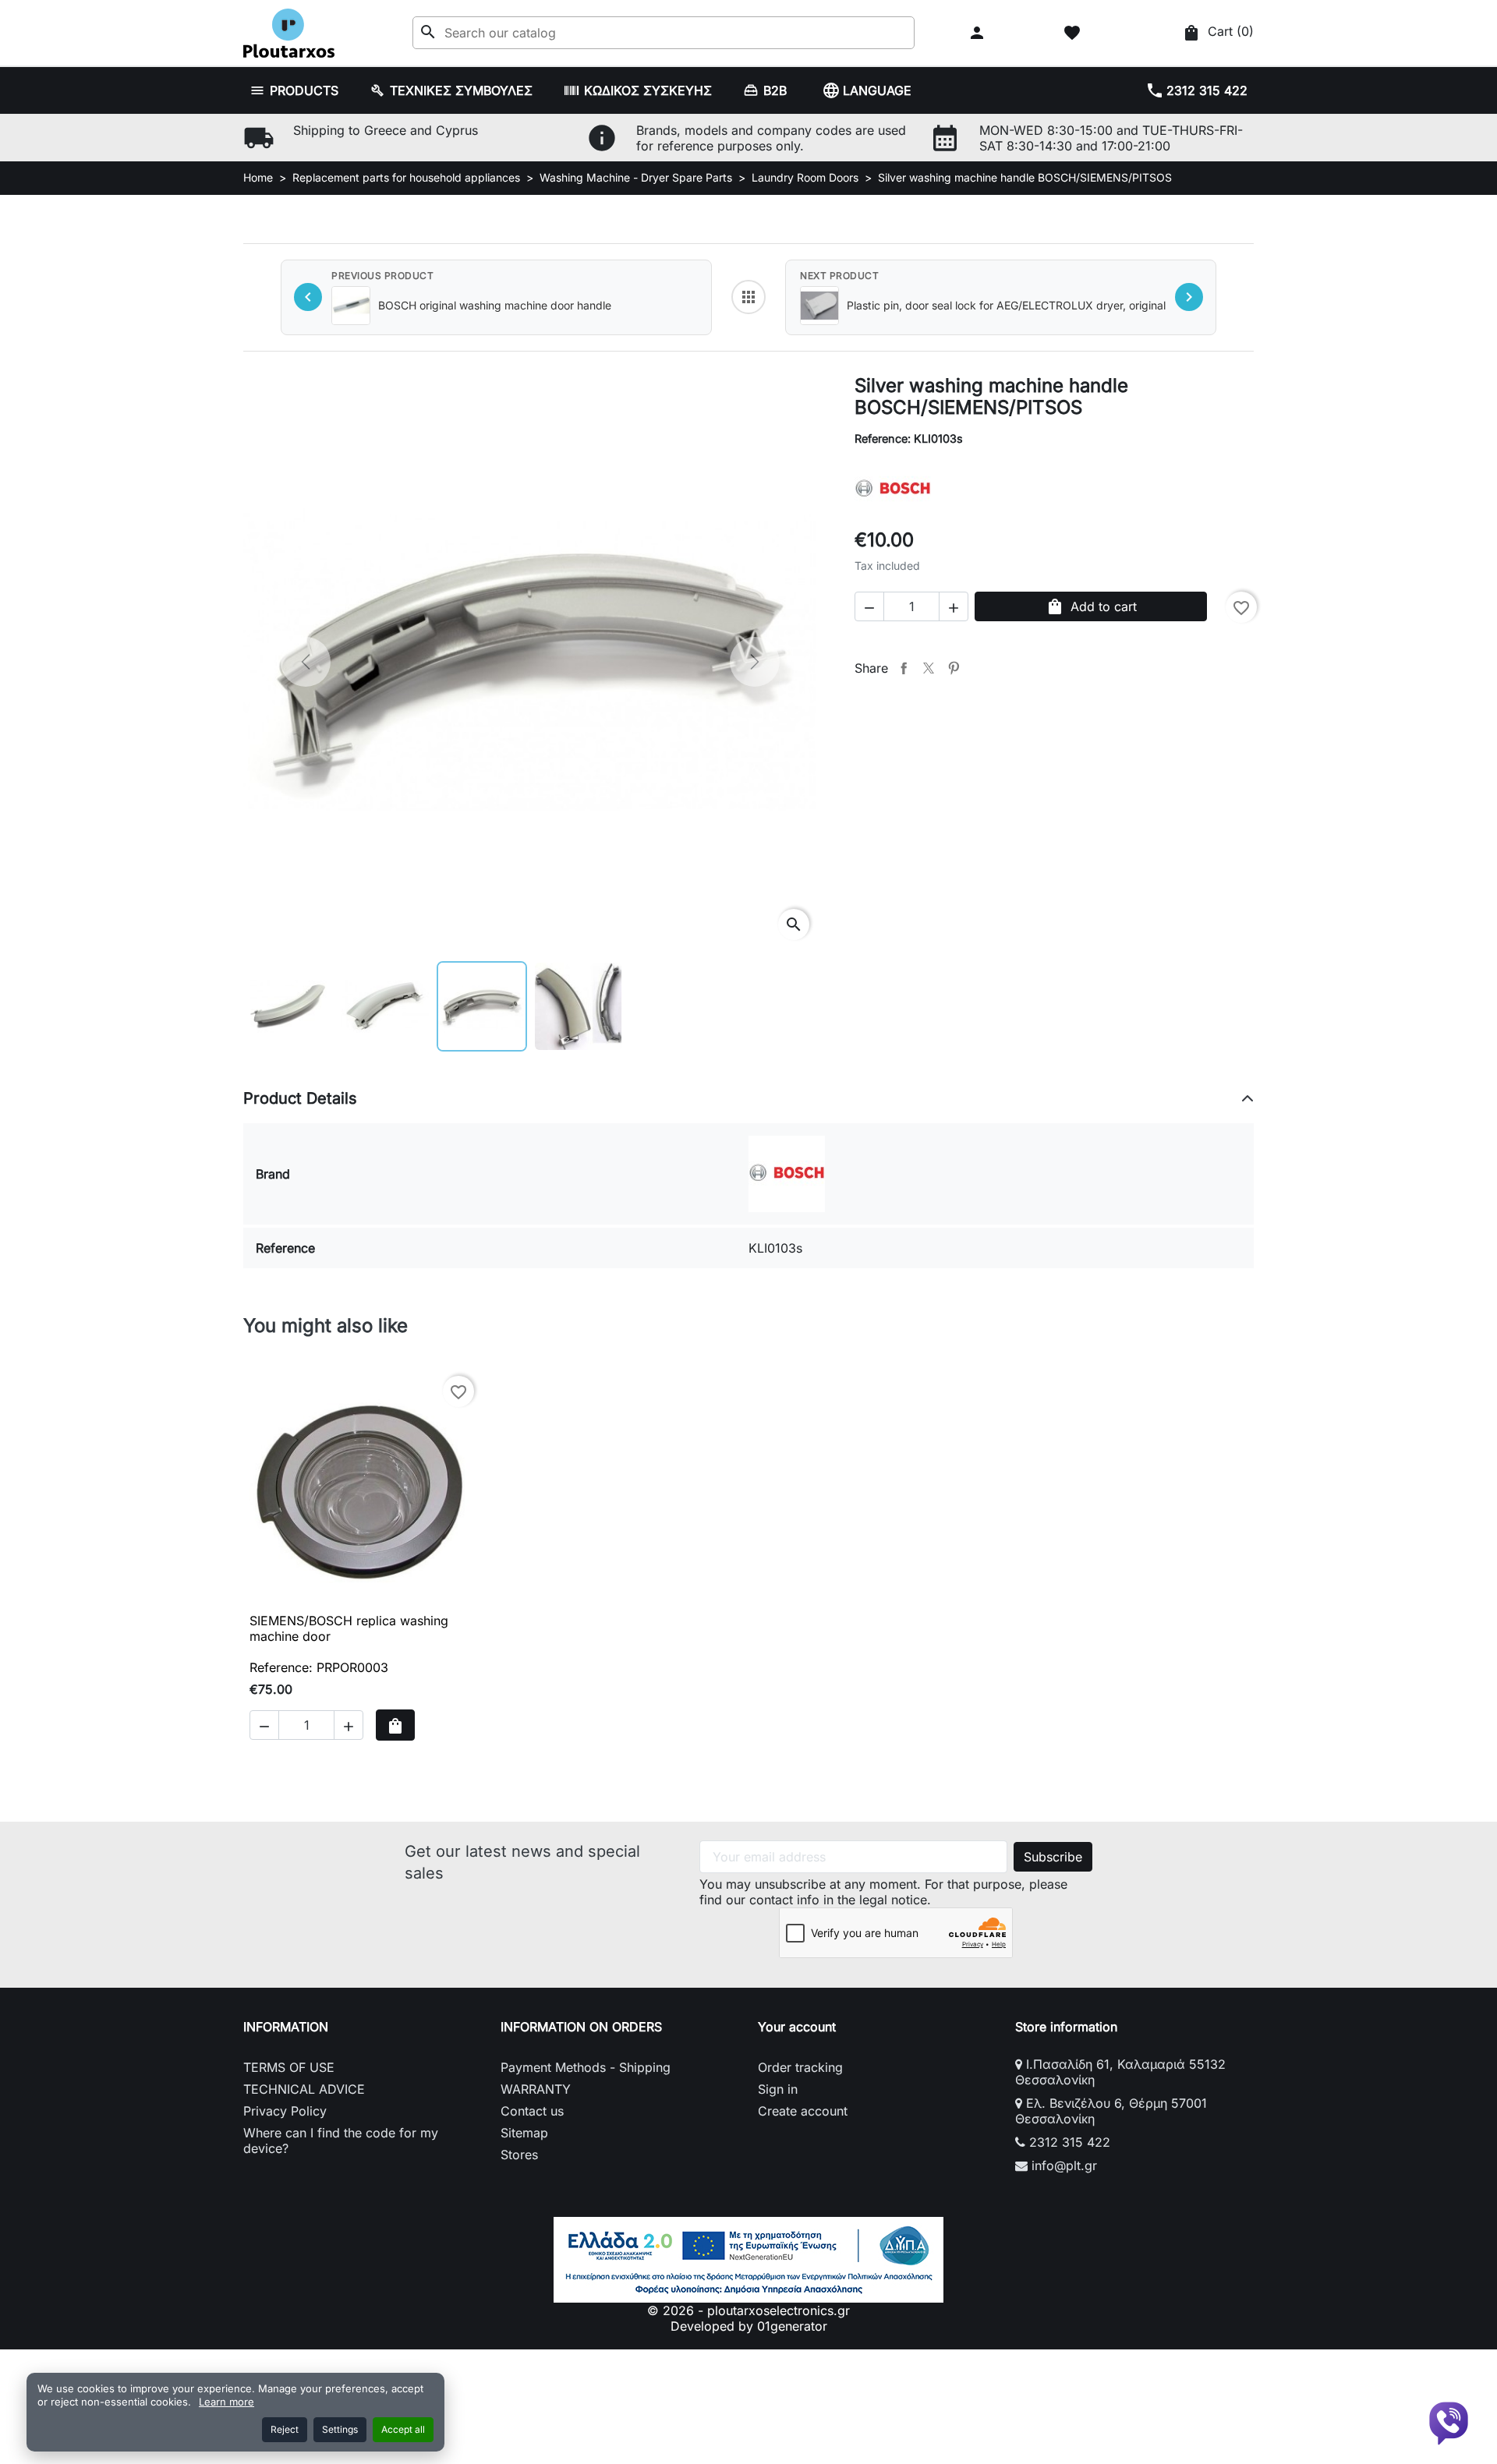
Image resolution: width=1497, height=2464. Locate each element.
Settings (340, 2429)
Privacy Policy (285, 2111)
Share (904, 668)
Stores (519, 2155)
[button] (979, 33)
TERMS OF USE (289, 2067)
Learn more (226, 2402)
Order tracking (800, 2067)
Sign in (778, 2089)
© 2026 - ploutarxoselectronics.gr (748, 2310)
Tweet (929, 668)
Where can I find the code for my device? (341, 2141)
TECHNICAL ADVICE (304, 2089)
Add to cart (1091, 606)
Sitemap (524, 2133)
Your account (797, 2027)
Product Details (300, 1098)
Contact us (532, 2111)
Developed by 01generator (749, 2326)
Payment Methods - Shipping (586, 2067)
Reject (285, 2429)
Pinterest (954, 668)
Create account (803, 2111)
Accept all (403, 2429)
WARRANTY (536, 2089)
